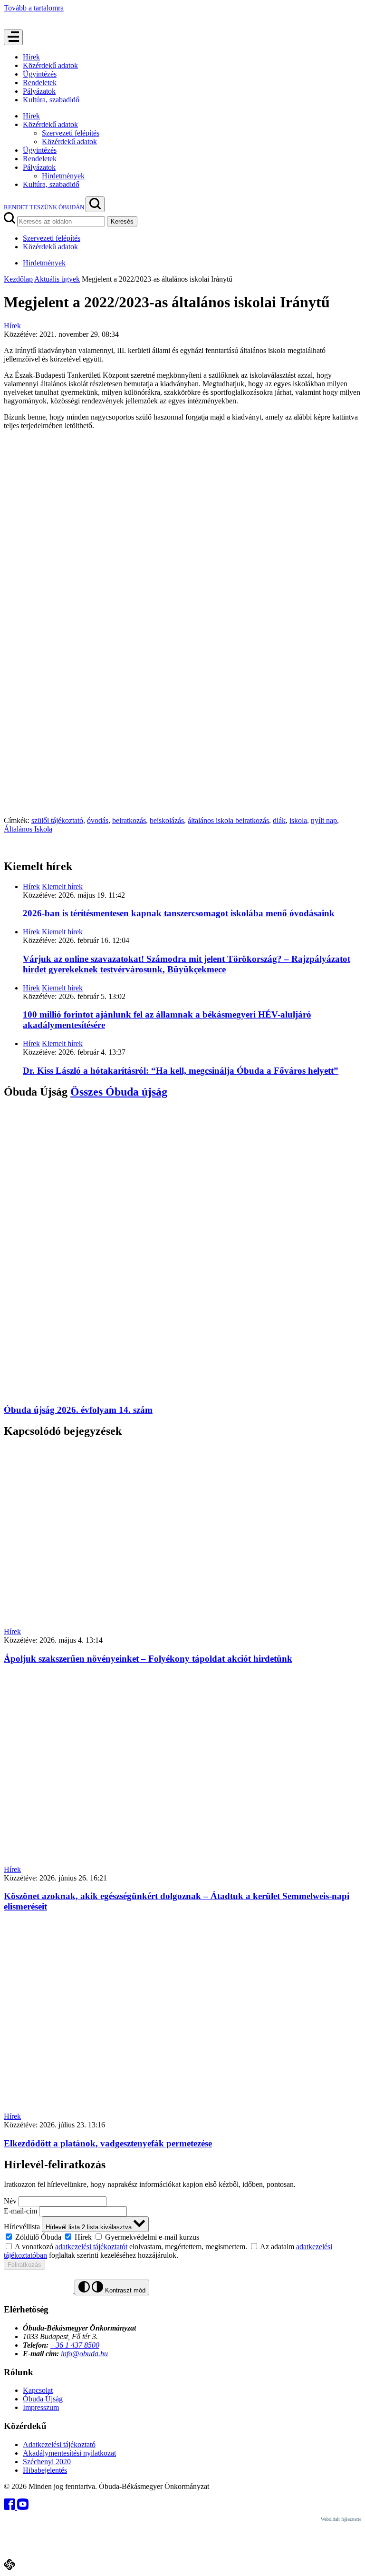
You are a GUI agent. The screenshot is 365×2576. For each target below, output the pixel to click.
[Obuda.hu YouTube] (23, 2507)
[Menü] (13, 37)
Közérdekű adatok (50, 65)
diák (279, 820)
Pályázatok (39, 91)
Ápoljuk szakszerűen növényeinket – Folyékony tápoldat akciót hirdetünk (148, 1659)
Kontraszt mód (124, 2290)
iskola (298, 820)
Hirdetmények (63, 176)
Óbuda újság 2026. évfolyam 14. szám (78, 1410)
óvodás (98, 820)
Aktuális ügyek (57, 279)
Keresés (122, 221)
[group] (182, 2237)
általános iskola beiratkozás (228, 820)
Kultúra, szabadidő (51, 100)
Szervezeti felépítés (71, 133)
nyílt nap (324, 820)
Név (10, 2201)
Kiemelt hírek (62, 886)
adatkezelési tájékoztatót (91, 2247)
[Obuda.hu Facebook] (10, 2507)
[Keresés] (95, 204)
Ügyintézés (40, 74)
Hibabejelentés (45, 2470)
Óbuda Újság (43, 2399)
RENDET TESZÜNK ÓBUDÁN (45, 207)
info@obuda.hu (84, 2354)
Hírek (31, 57)
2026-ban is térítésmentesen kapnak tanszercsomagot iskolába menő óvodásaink (179, 913)
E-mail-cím (20, 2211)
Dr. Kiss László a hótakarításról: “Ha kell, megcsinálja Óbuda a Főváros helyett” (181, 1071)
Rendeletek (40, 83)
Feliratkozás (24, 2265)
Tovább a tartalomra (34, 8)
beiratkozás (129, 820)
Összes (119, 1092)
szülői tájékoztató (57, 820)
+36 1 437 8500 (75, 2345)
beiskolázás (167, 820)
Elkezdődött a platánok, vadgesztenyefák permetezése (108, 2143)
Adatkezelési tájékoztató (59, 2444)
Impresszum (41, 2407)
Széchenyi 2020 (47, 2462)
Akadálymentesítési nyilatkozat (69, 2453)
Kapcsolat (38, 2390)
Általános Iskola (28, 829)
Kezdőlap (18, 279)
